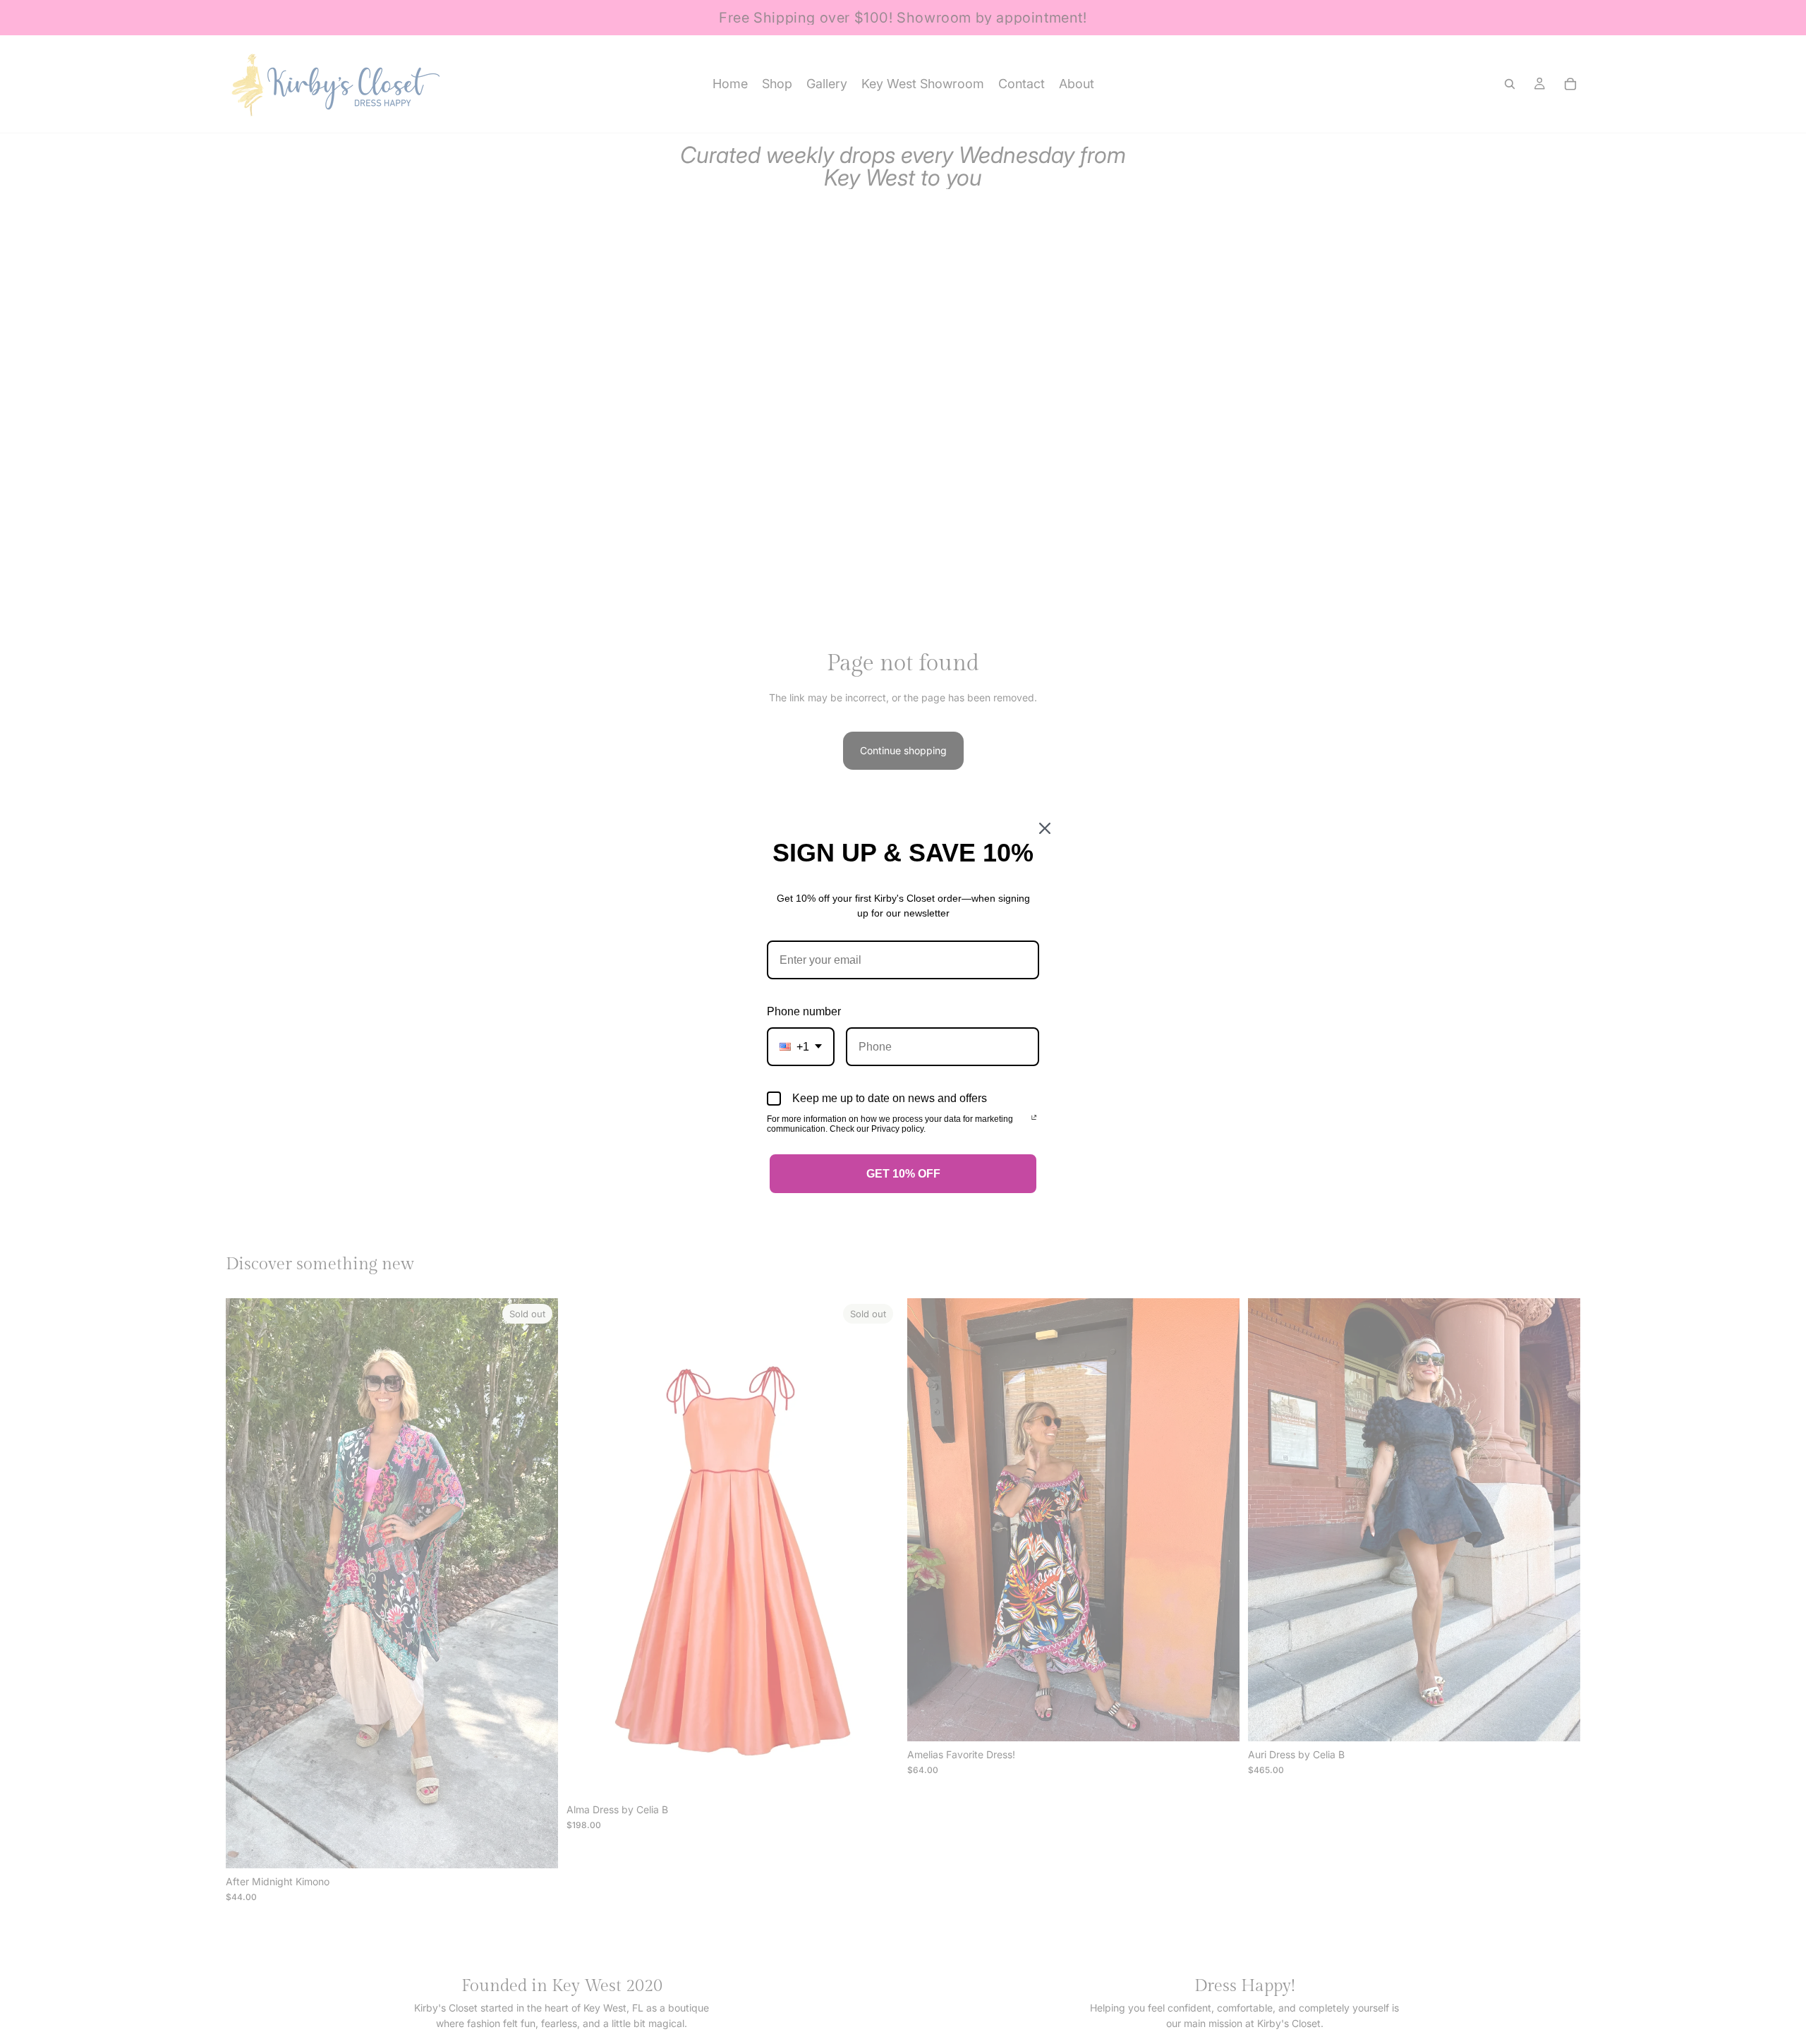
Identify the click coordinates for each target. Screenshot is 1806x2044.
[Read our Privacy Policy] (1034, 1120)
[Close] (1045, 828)
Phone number (804, 1011)
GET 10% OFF (903, 1174)
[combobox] (801, 1047)
